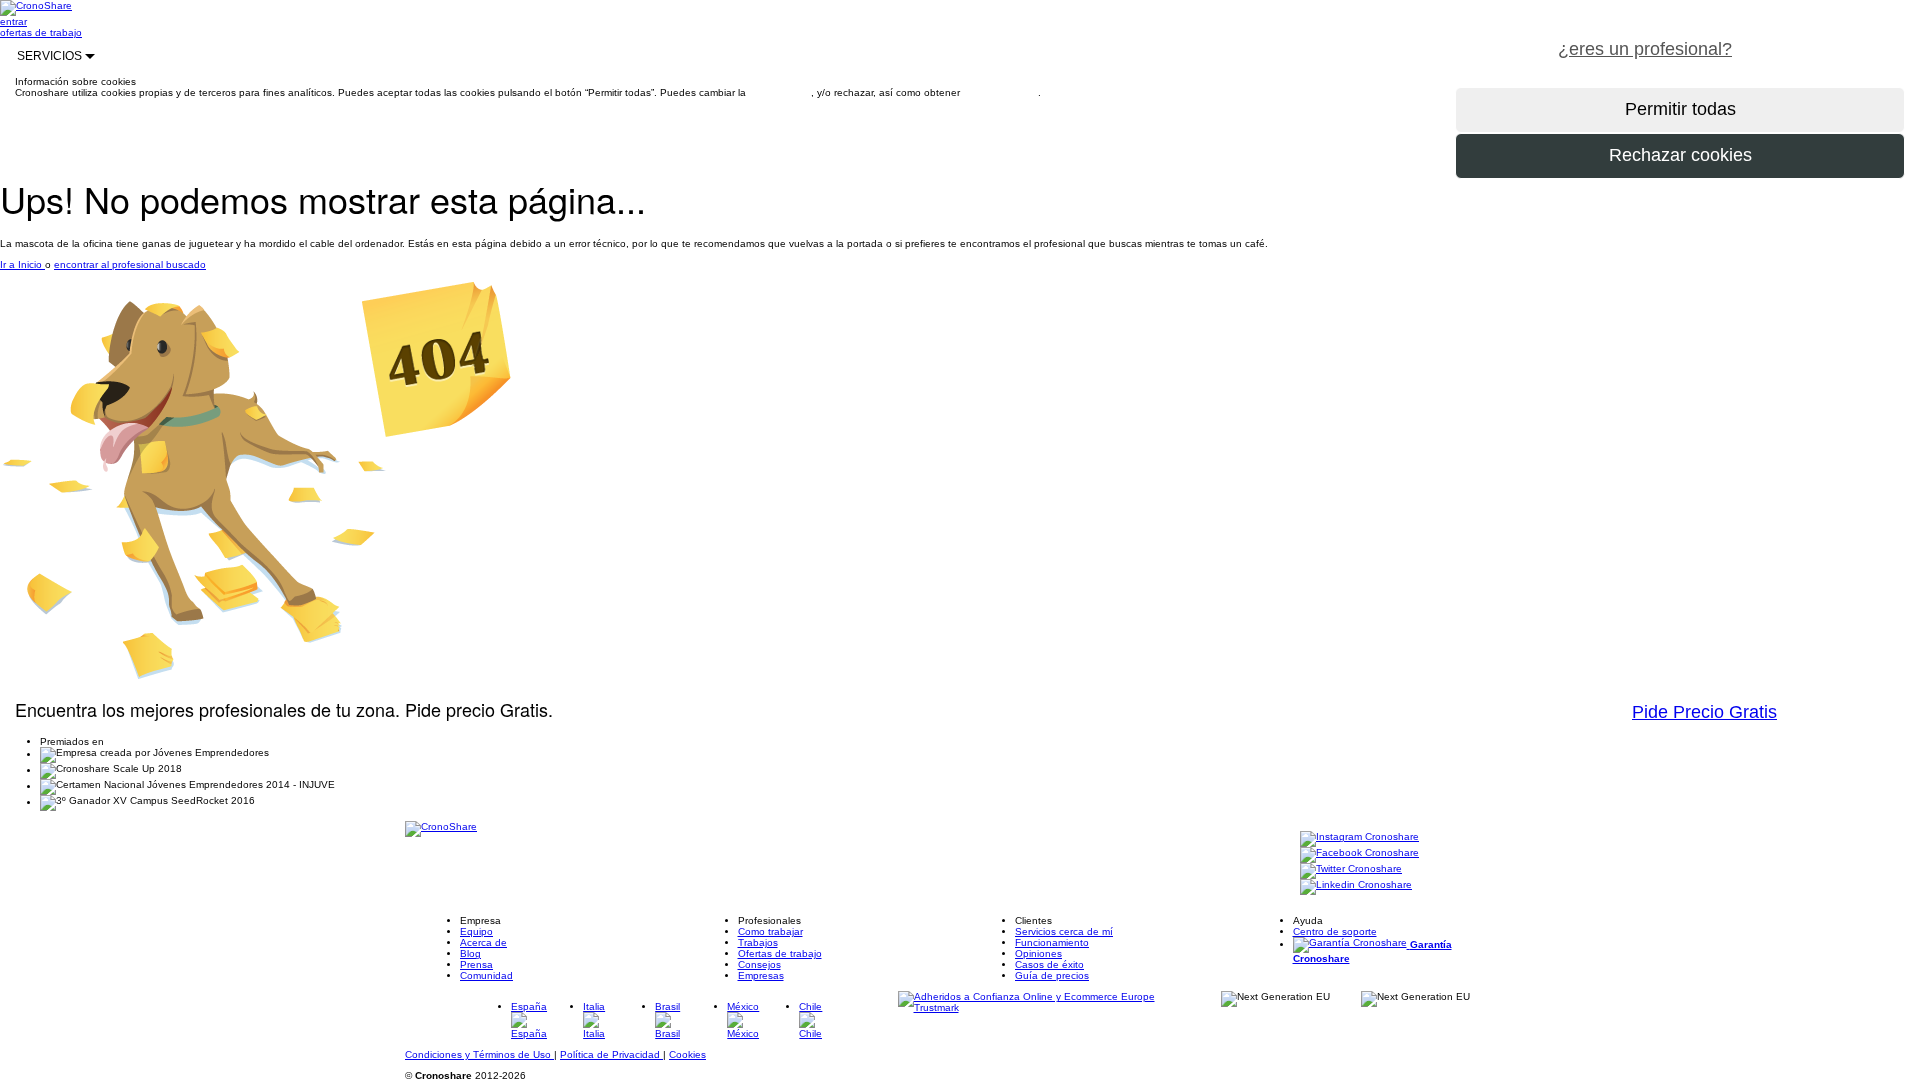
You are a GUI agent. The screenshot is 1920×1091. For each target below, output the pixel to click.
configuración (780, 92)
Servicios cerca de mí (1064, 931)
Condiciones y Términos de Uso (479, 1054)
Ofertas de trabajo (780, 953)
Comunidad (486, 975)
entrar (13, 21)
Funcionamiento (1052, 942)
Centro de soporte (1335, 931)
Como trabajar (770, 931)
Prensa (476, 964)
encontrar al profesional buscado (130, 264)
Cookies (687, 1054)
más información (1000, 92)
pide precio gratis (1834, 38)
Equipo (476, 931)
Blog (470, 953)
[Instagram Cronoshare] (1359, 838)
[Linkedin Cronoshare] (1356, 886)
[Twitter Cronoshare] (1351, 870)
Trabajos (758, 942)
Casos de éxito (1049, 964)
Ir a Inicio (22, 264)
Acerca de (483, 942)
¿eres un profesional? (1645, 49)
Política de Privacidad (611, 1054)
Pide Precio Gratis (1704, 712)
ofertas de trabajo (41, 32)
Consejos (759, 964)
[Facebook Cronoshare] (1359, 854)
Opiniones (1038, 953)
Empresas (761, 975)
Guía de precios (1052, 975)
